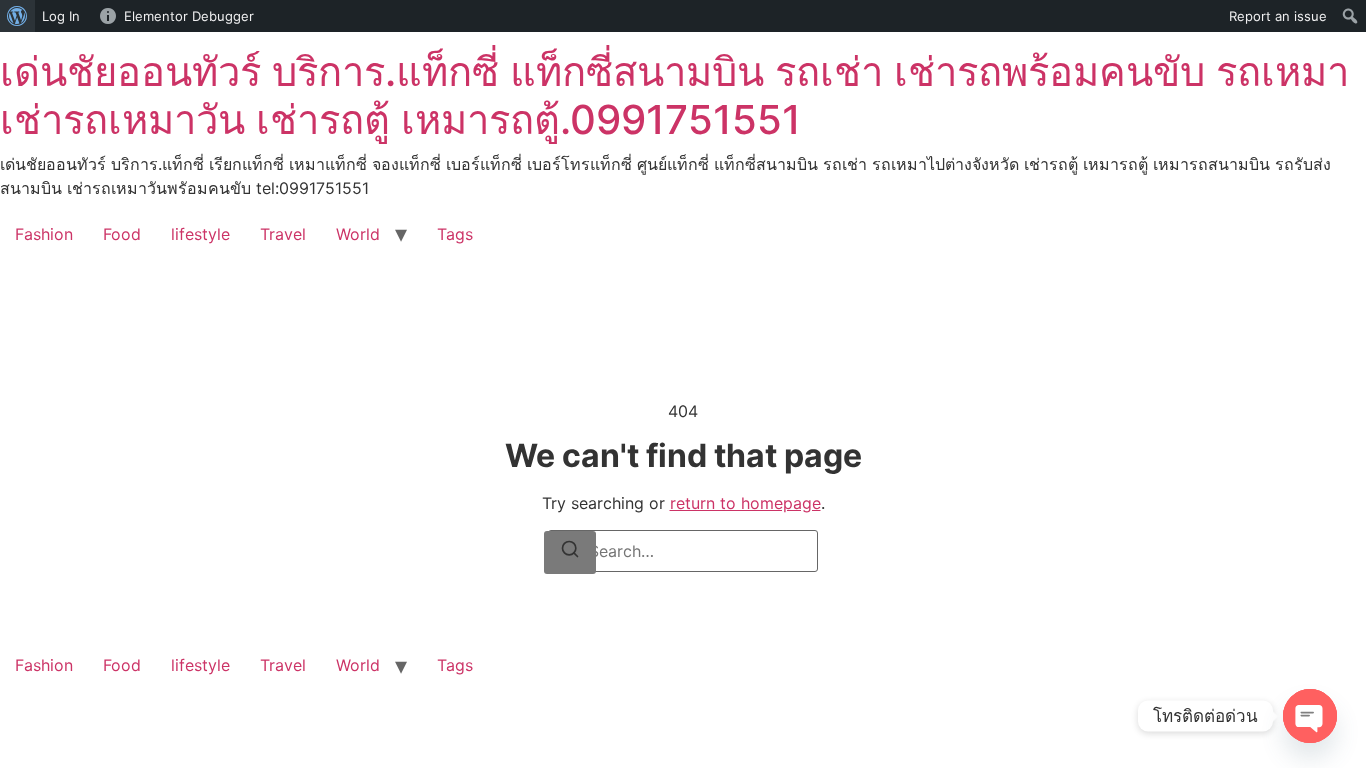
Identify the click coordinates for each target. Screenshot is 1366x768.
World (358, 234)
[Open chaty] (1310, 716)
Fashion (44, 234)
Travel (283, 234)
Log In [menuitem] (61, 16)
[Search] (570, 552)
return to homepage (745, 503)
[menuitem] (17, 16)
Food (122, 234)
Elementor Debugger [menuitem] (189, 16)
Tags (455, 234)
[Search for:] (683, 551)
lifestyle (200, 234)
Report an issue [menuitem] (1278, 16)
